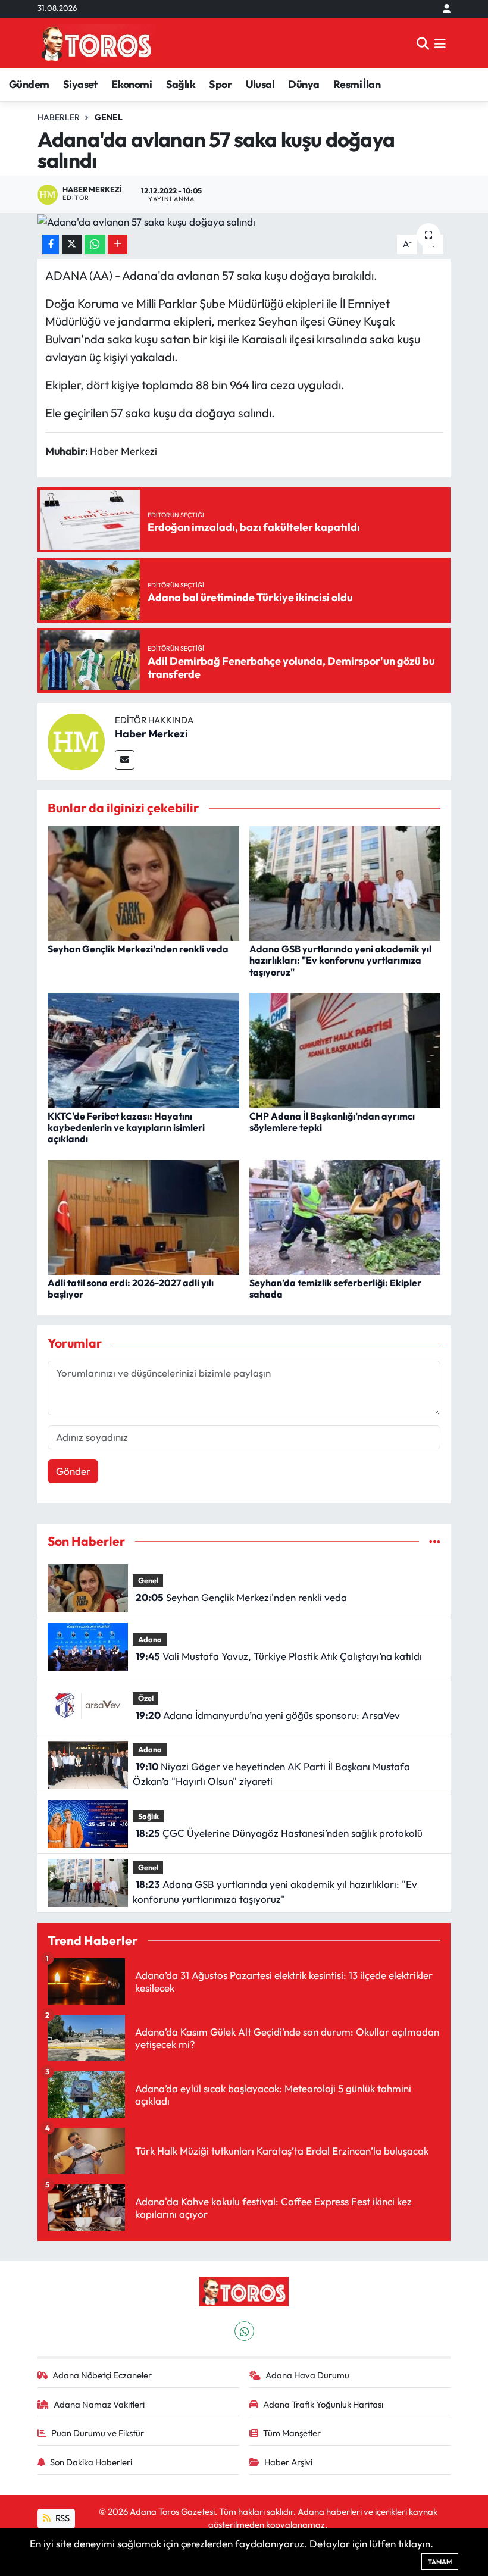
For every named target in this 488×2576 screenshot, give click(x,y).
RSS (62, 2518)
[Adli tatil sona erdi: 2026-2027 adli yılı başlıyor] (143, 1216)
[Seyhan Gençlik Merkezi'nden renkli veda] (143, 882)
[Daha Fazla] (118, 244)
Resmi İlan (357, 84)
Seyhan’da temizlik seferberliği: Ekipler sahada (335, 1288)
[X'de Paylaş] (72, 244)
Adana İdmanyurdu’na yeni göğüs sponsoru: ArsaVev (268, 1715)
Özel (146, 1698)
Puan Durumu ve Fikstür (98, 2433)
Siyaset (80, 84)
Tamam (440, 2562)
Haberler (59, 117)
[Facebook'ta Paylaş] (51, 244)
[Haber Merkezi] (76, 740)
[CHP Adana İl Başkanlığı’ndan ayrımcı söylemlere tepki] (345, 1049)
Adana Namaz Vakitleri (99, 2404)
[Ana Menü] (440, 43)
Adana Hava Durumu (307, 2375)
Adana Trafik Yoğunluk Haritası (323, 2404)
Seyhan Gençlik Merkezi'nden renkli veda (138, 949)
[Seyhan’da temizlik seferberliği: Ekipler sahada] (345, 1216)
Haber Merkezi (151, 734)
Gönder (73, 1471)
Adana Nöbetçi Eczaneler (102, 2375)
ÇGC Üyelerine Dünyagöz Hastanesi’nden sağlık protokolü (279, 1833)
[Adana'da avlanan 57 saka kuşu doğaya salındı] (244, 221)
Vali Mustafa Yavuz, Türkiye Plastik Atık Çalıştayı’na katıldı (279, 1656)
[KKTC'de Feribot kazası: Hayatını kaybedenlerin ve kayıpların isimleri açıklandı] (143, 1049)
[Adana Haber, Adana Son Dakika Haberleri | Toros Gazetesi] (96, 43)
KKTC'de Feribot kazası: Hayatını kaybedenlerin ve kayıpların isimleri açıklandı (126, 1127)
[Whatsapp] (244, 2331)
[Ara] (423, 43)
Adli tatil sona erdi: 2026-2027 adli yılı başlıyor (131, 1288)
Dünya (304, 84)
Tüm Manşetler (292, 2433)
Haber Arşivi (288, 2462)
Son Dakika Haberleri (91, 2462)
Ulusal (260, 84)
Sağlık (181, 84)
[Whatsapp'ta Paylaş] (95, 244)
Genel (109, 117)
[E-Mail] (125, 760)
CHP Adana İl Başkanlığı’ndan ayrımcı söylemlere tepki (332, 1122)
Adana (150, 1639)
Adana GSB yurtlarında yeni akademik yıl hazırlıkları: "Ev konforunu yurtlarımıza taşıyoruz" (340, 960)
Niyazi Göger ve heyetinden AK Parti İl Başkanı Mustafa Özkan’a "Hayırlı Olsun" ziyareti (271, 1774)
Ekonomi (132, 84)
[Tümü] (435, 1541)
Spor (220, 84)
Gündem (29, 84)
